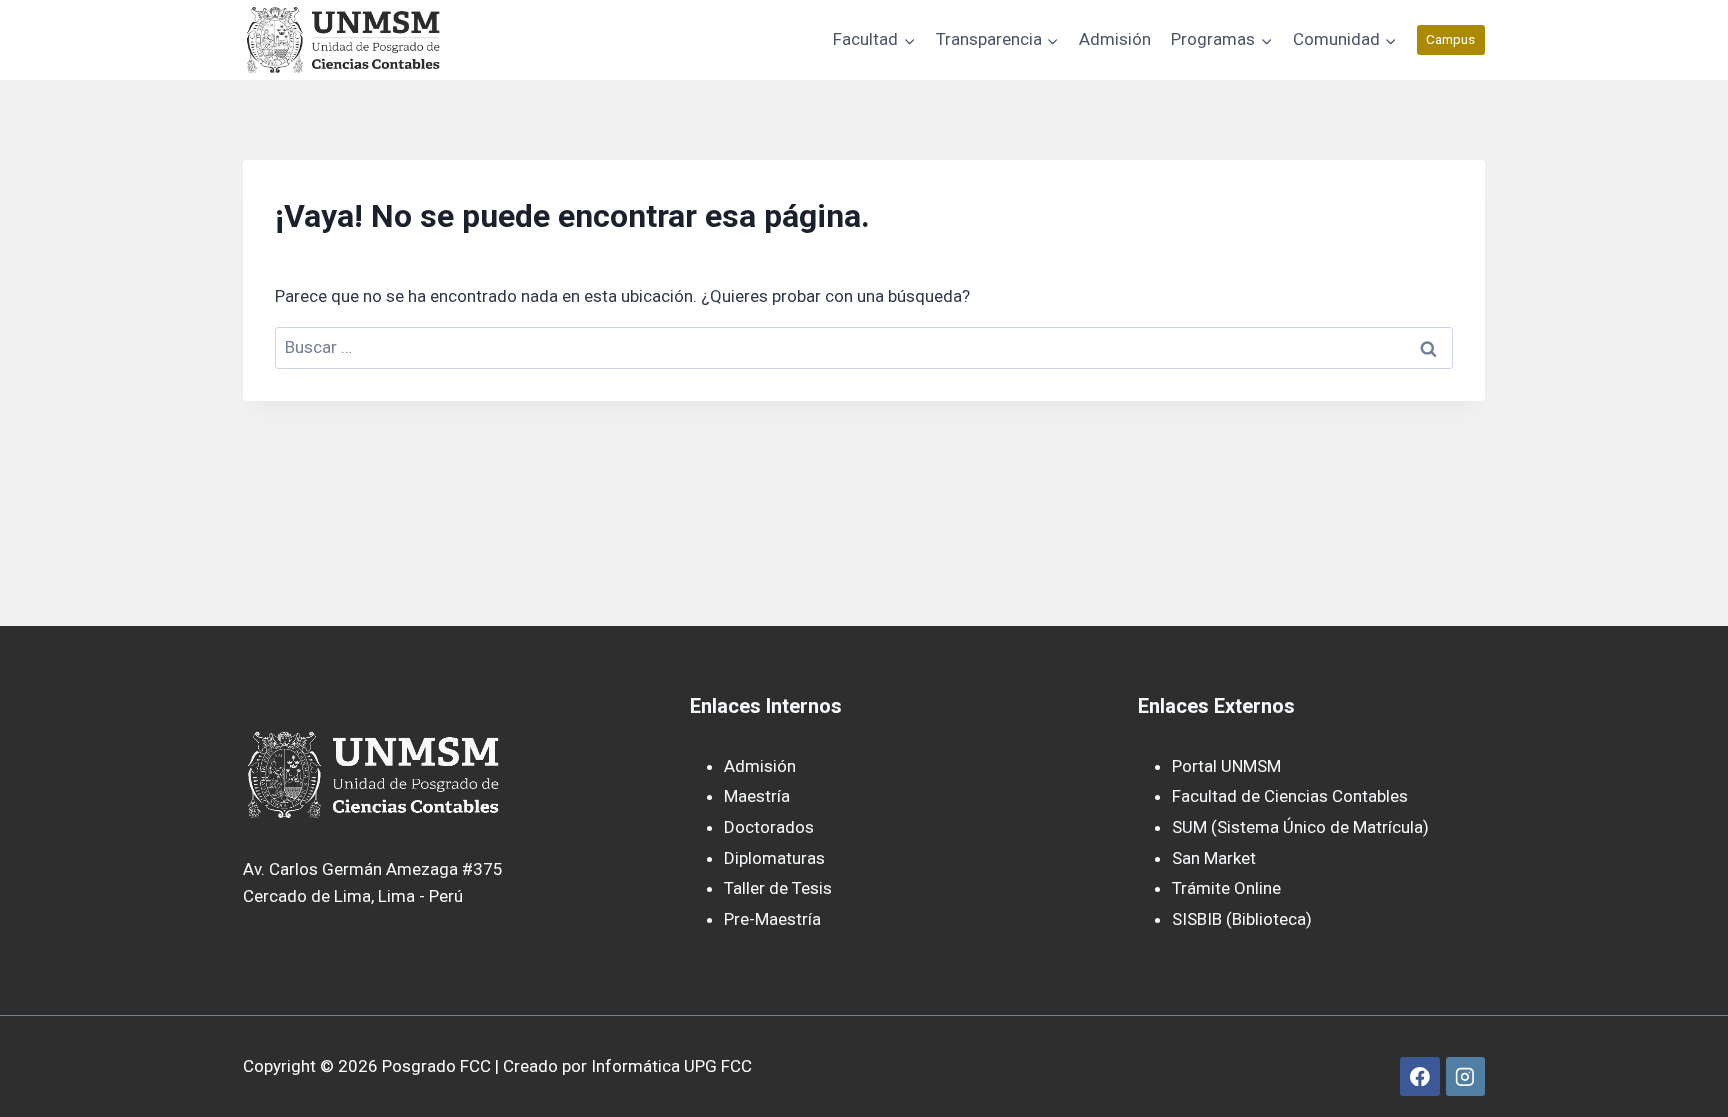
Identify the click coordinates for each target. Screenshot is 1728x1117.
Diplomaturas (774, 858)
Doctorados (769, 827)
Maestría (757, 796)
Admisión (1115, 39)
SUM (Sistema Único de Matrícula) (1300, 827)
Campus (1450, 39)
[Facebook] (1419, 1076)
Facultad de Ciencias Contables (1290, 796)
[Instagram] (1465, 1076)
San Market (1214, 858)
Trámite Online (1226, 888)
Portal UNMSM (1226, 766)
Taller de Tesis (778, 888)
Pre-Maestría (772, 919)
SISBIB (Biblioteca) (1242, 919)
